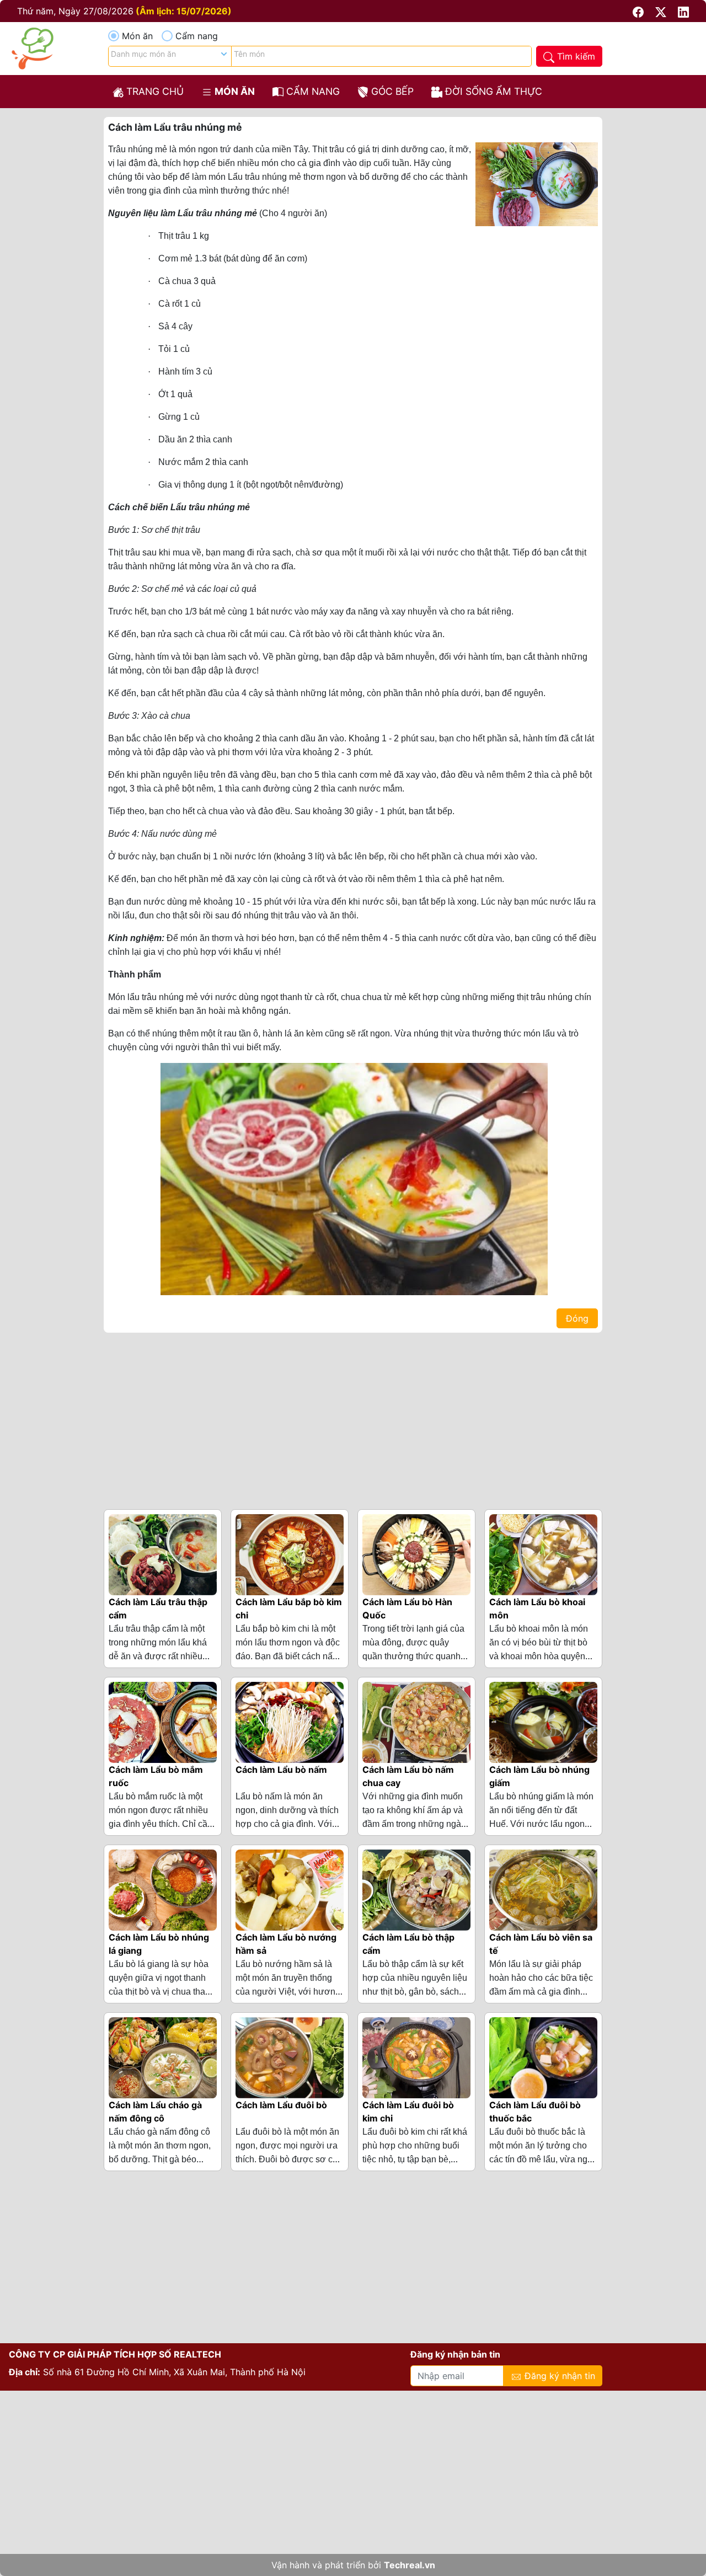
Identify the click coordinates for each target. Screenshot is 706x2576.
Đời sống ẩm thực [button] (492, 91)
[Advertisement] (353, 1419)
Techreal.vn (410, 2565)
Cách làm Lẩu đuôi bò (281, 2105)
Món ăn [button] (234, 91)
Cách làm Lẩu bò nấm (281, 1770)
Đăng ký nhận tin (558, 2376)
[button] (640, 11)
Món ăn (137, 36)
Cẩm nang (197, 36)
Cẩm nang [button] (312, 91)
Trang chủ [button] (154, 91)
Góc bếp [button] (391, 91)
